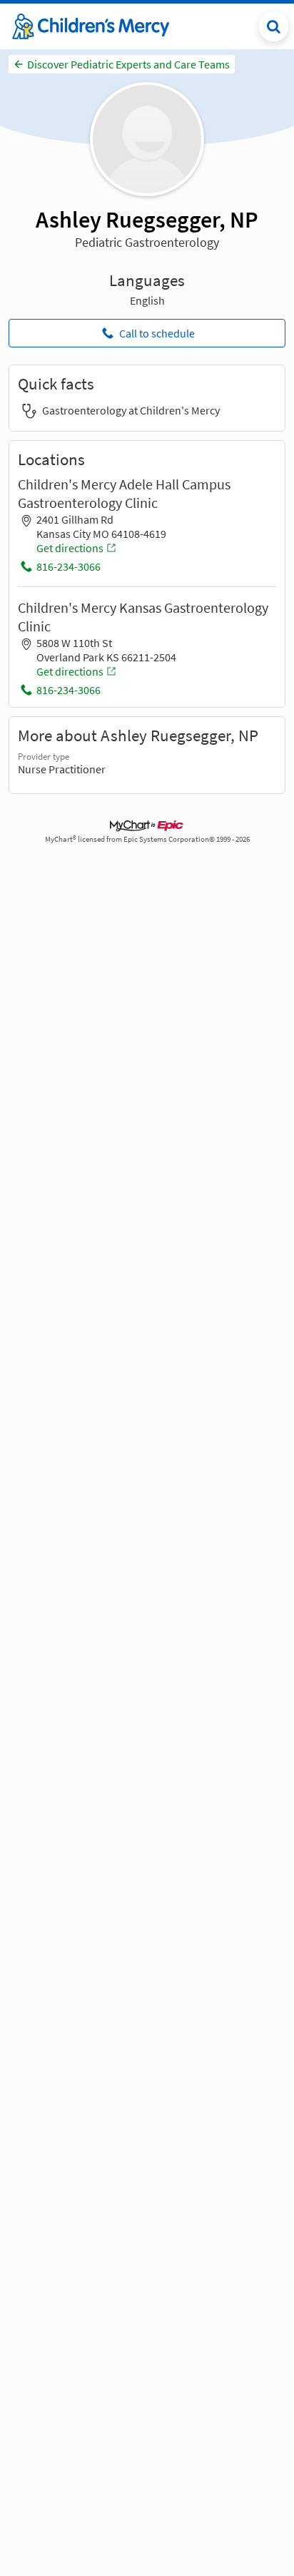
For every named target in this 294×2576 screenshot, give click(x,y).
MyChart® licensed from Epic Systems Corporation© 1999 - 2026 (147, 839)
